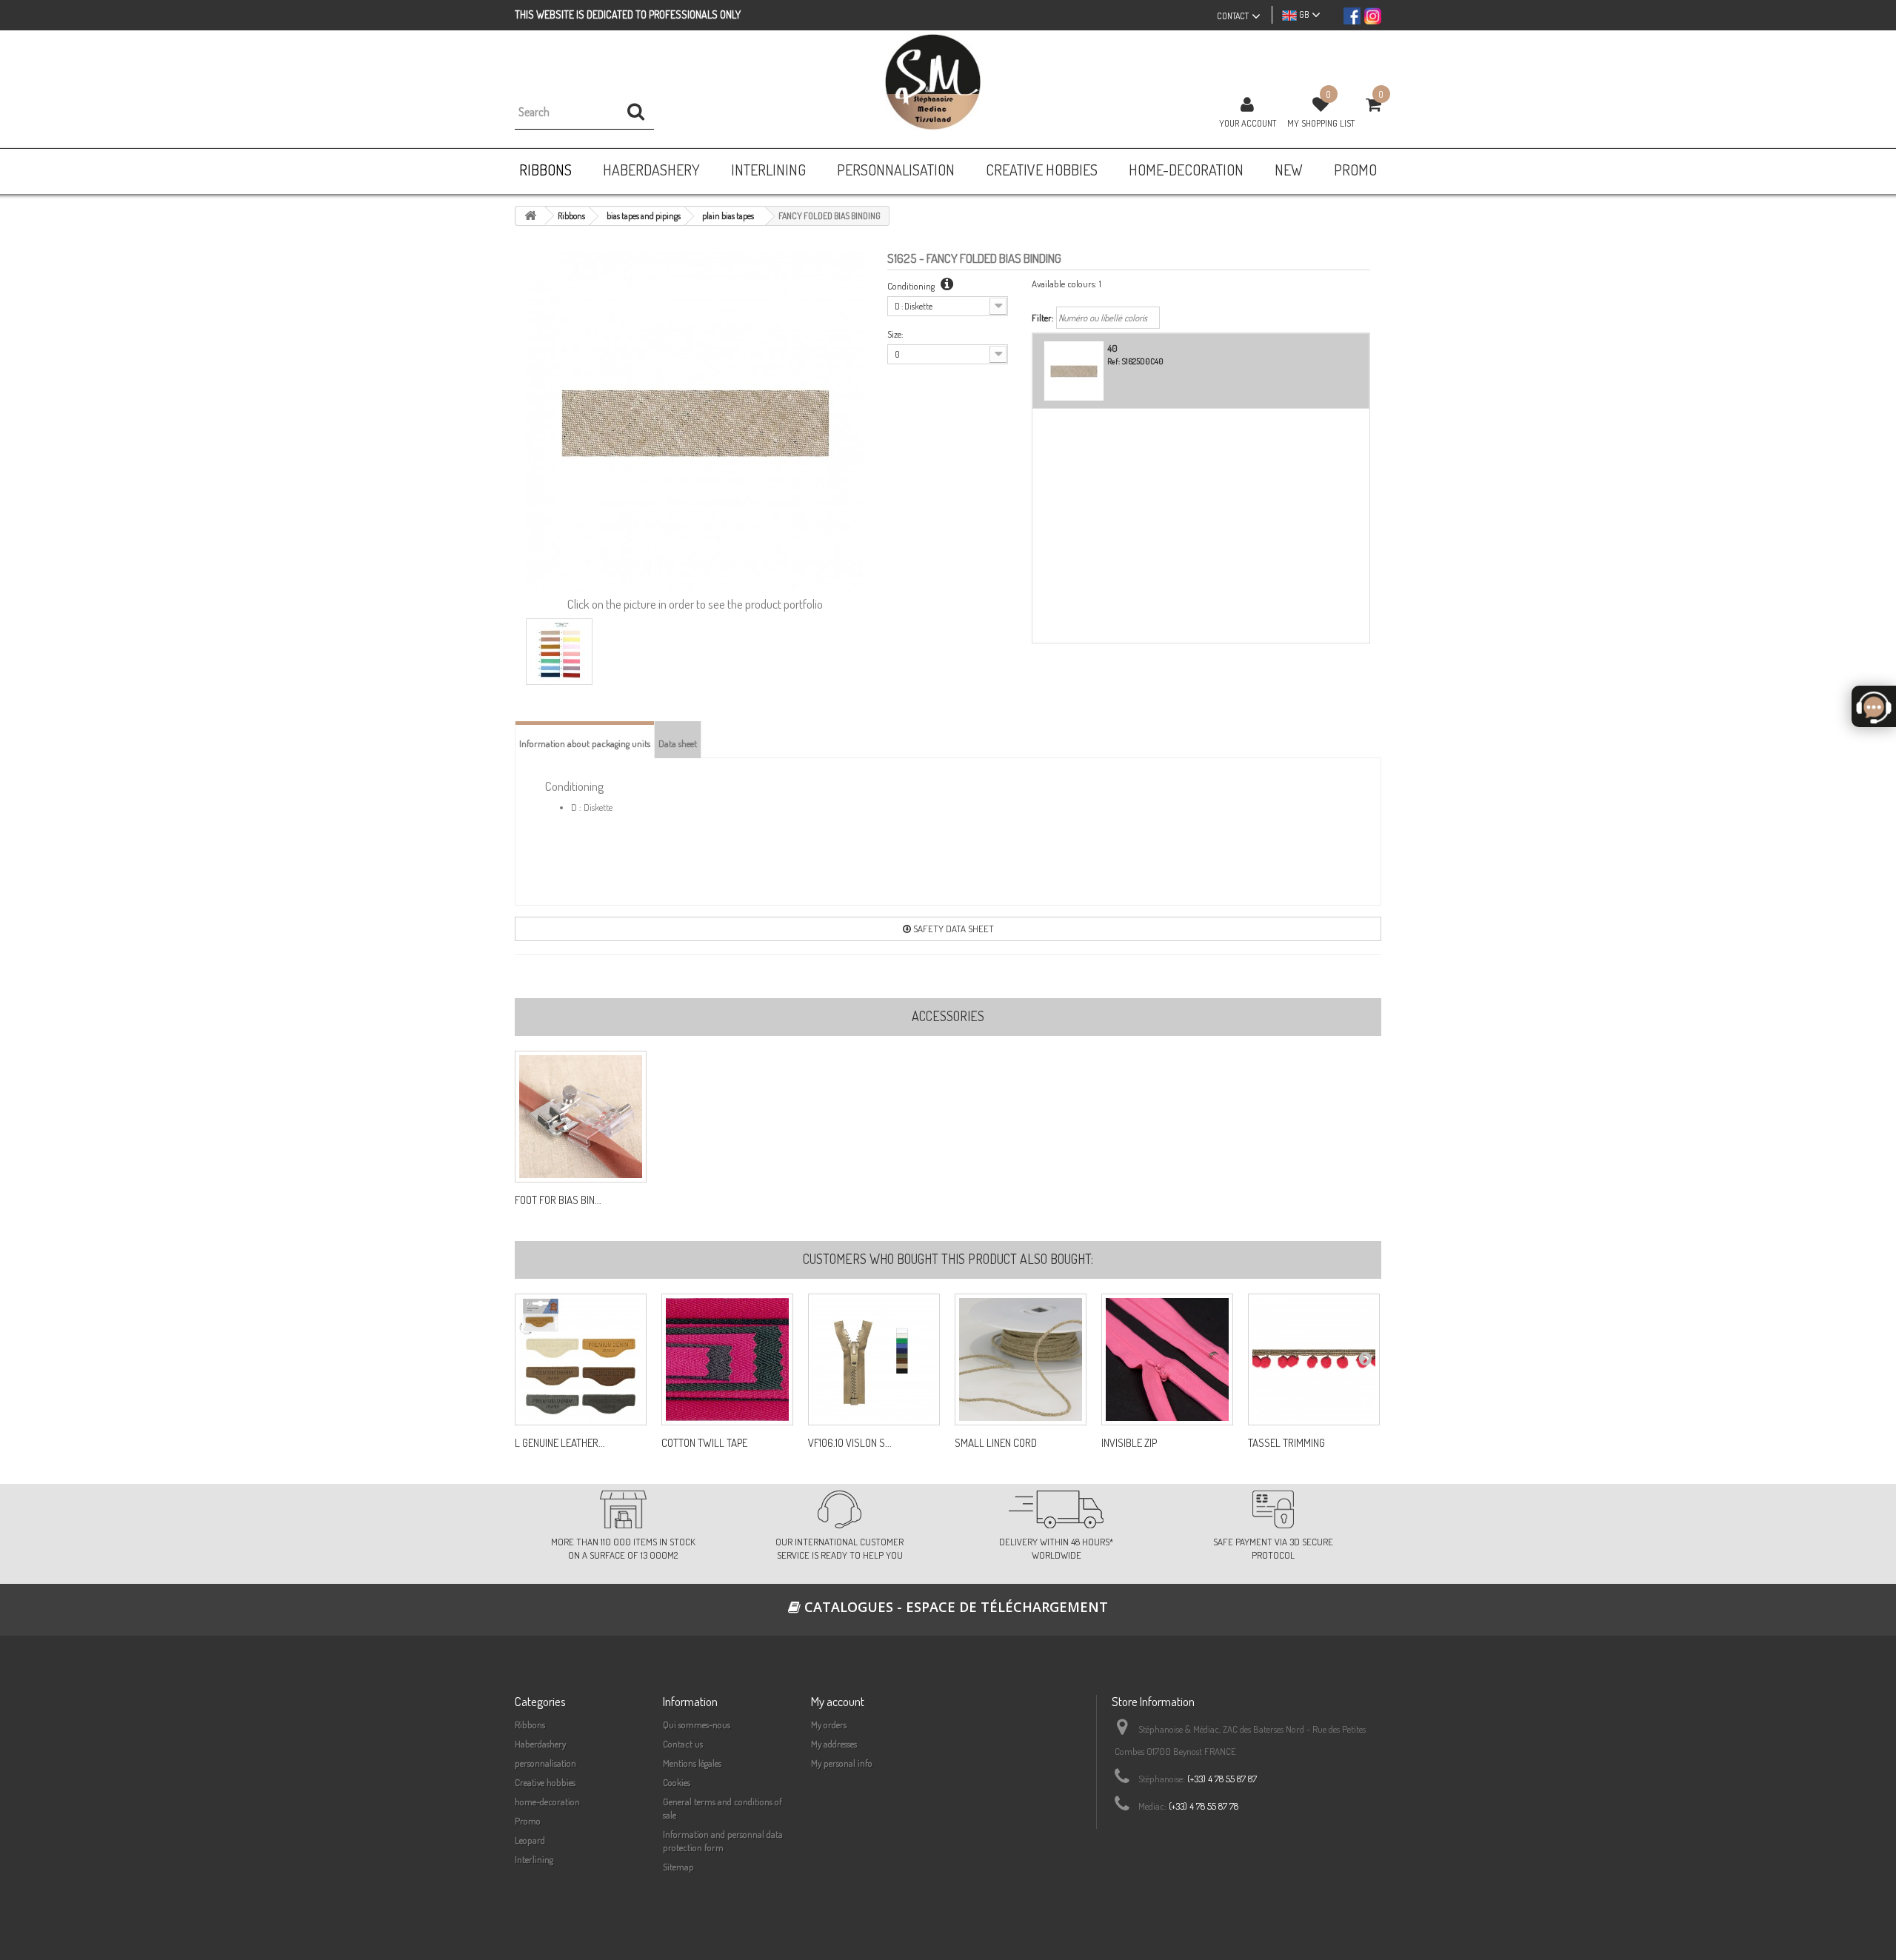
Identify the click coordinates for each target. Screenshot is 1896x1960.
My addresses (834, 1744)
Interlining (534, 1859)
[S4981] (1314, 1359)
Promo (528, 1821)
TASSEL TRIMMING (1286, 1443)
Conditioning (912, 286)
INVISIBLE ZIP (1129, 1443)
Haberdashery (540, 1744)
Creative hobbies (545, 1782)
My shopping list (1321, 123)
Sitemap (678, 1867)
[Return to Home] (530, 216)
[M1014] (874, 1359)
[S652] (1021, 1359)
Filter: (1043, 318)
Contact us (683, 1744)
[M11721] (581, 1359)
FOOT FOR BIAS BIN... (558, 1200)
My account (838, 1701)
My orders (829, 1725)
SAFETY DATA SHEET (952, 929)
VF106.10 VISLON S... (850, 1443)
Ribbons (530, 1725)
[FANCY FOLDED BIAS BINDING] (559, 652)
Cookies (677, 1782)
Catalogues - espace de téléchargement (954, 1607)
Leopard (530, 1840)
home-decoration (547, 1802)
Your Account (1248, 123)
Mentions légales (692, 1763)
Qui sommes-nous (697, 1725)
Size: (895, 334)
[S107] (727, 1359)
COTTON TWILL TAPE (704, 1443)
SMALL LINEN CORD (996, 1443)
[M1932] (1167, 1359)
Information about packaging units (585, 743)
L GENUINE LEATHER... (560, 1443)
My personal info (842, 1763)
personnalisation (545, 1763)
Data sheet (678, 743)
